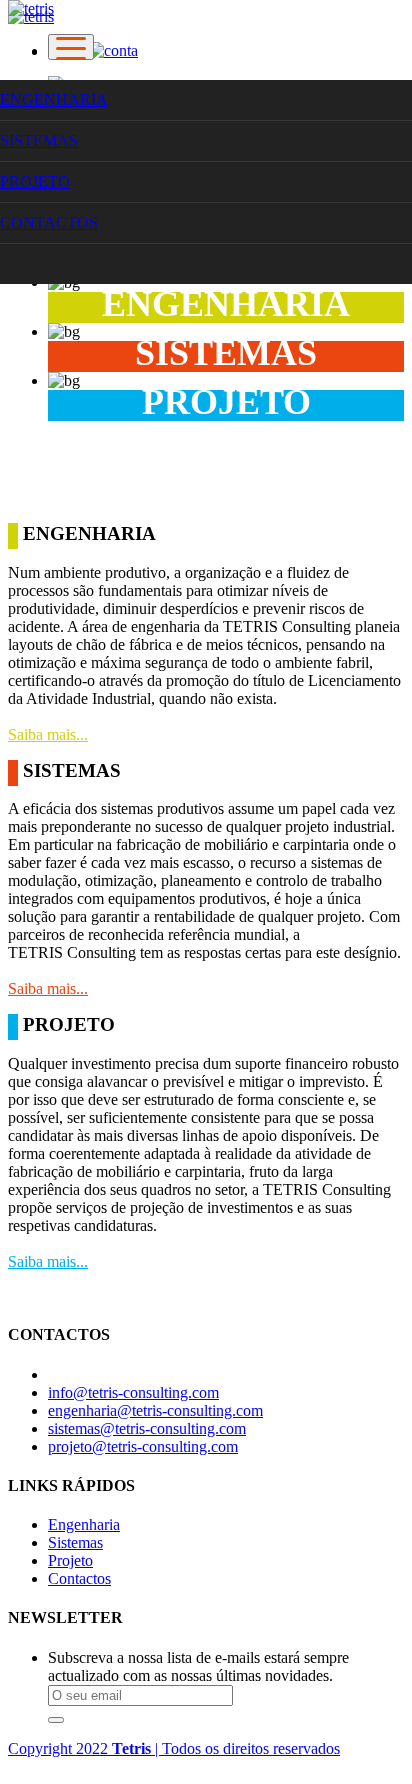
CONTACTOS (49, 222)
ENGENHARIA (54, 99)
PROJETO (35, 181)
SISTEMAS (39, 140)
